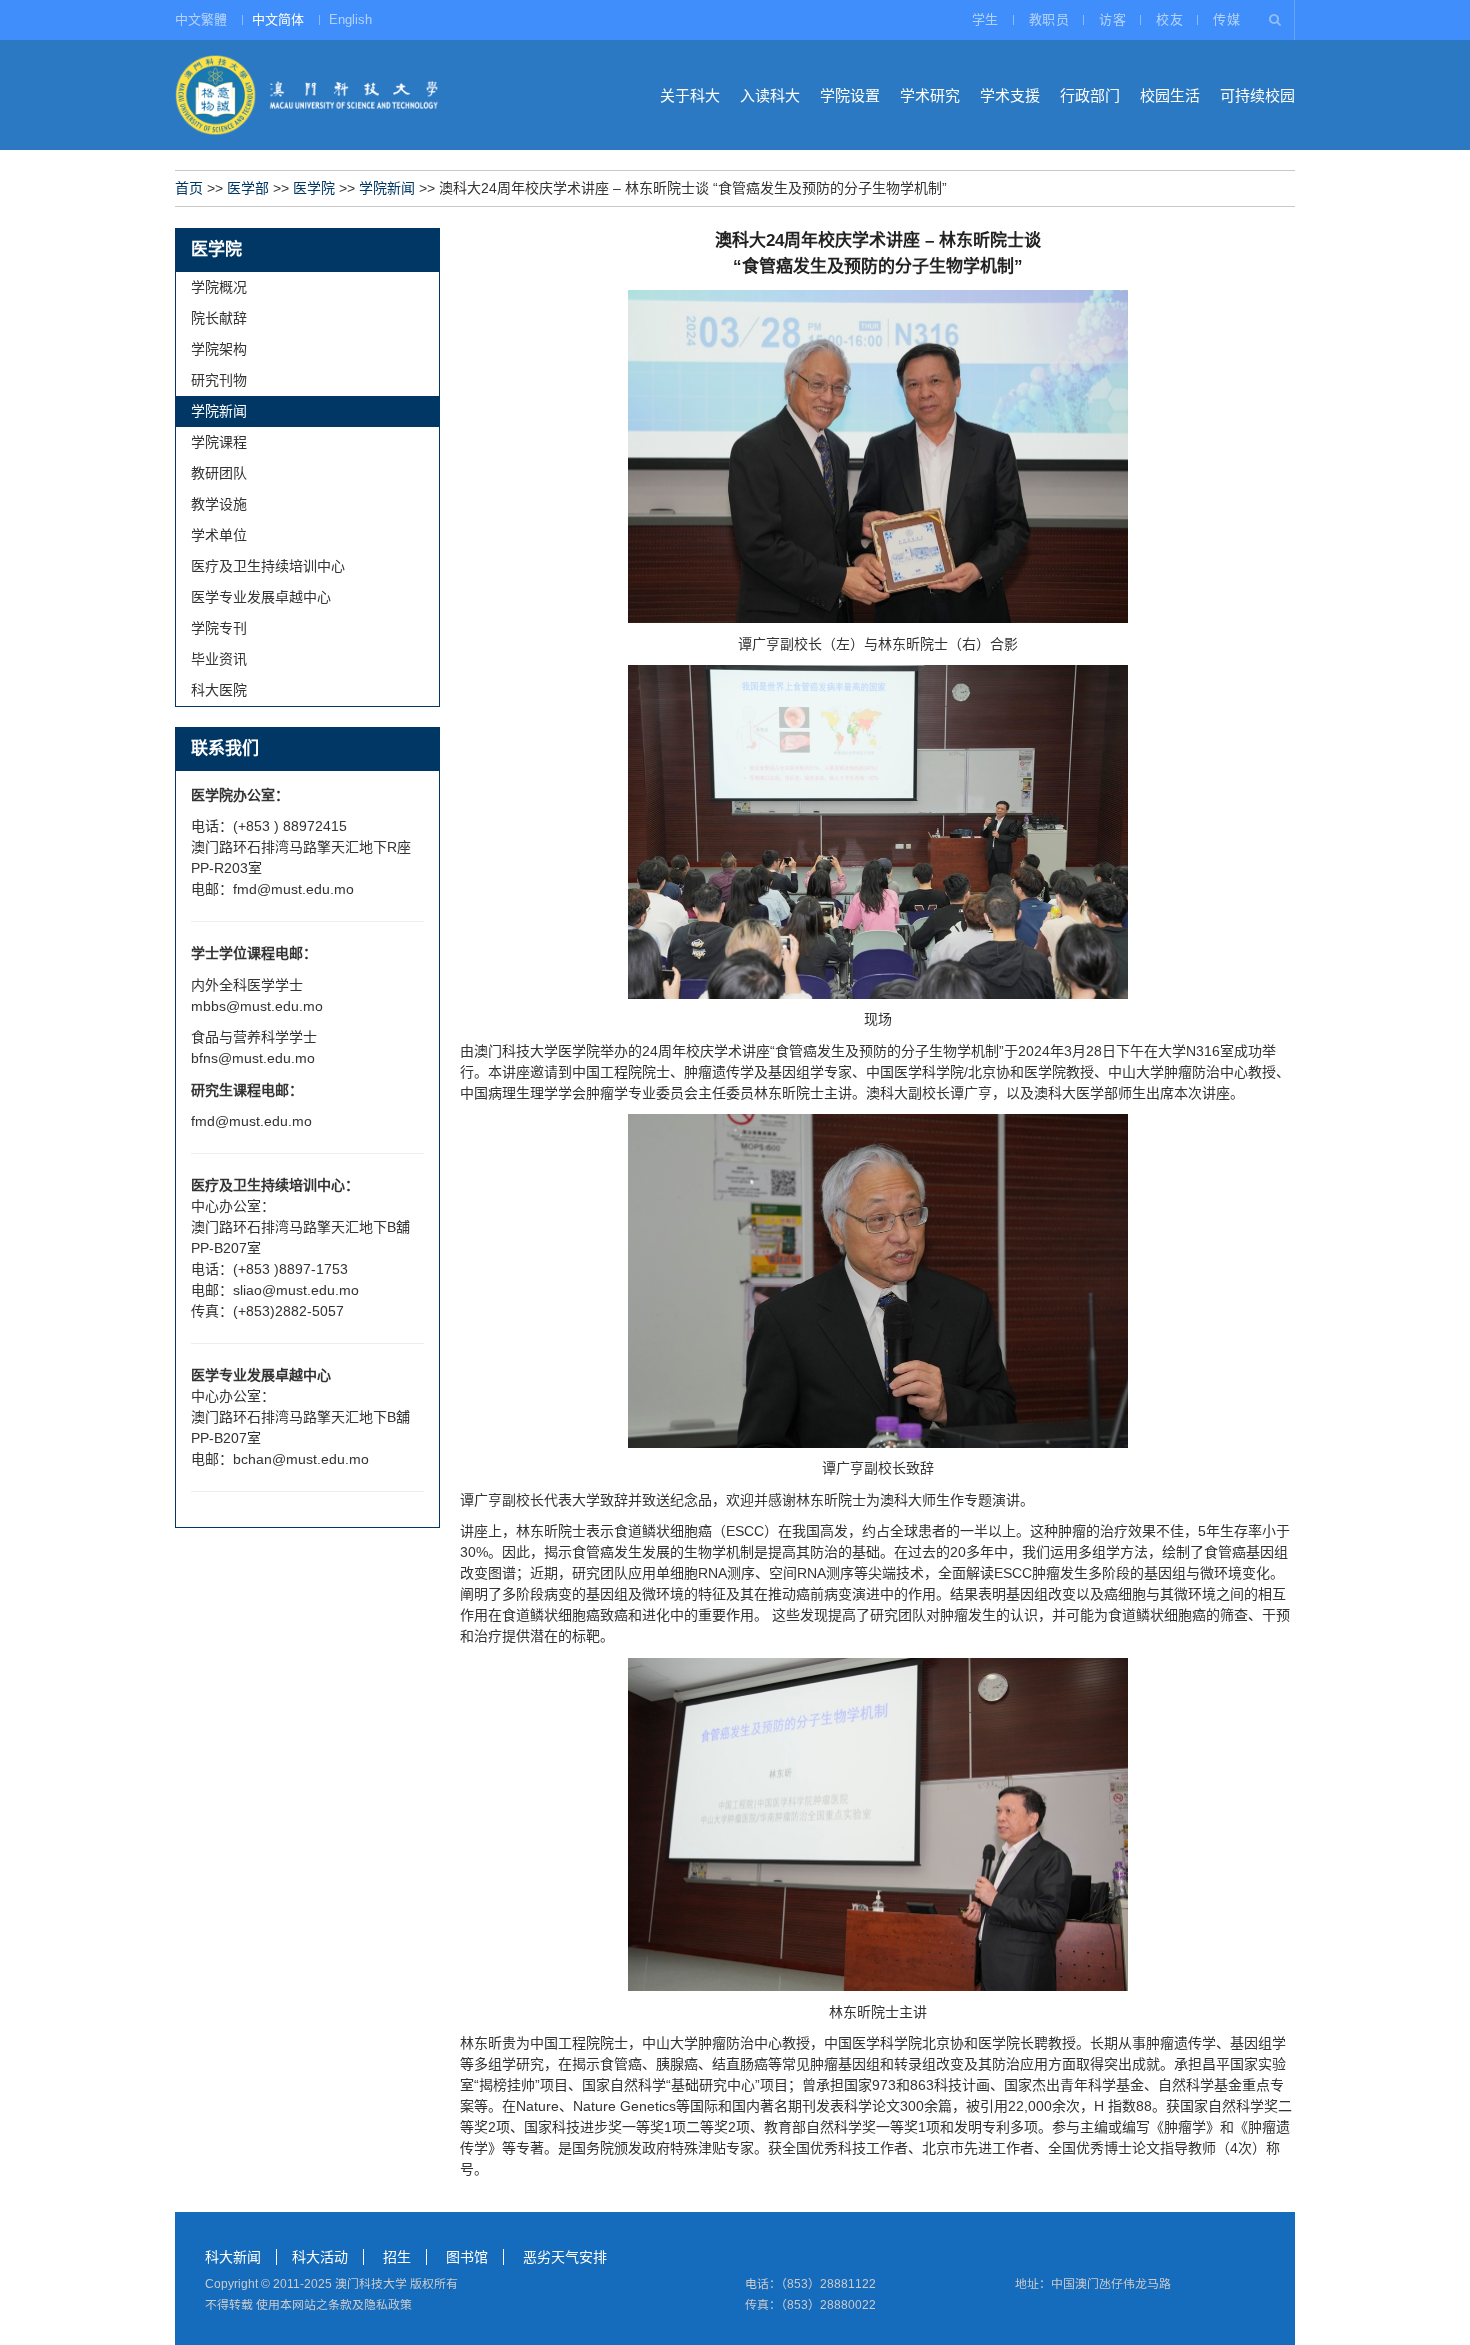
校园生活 (1170, 95)
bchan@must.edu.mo (301, 1459)
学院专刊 (219, 628)
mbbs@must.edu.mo (257, 1006)
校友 (1169, 19)
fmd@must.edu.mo (293, 889)
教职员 (1049, 19)
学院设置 (850, 95)
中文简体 (278, 19)
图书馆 (467, 2257)
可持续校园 (1257, 95)
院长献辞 (219, 318)
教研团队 (219, 473)
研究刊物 (219, 380)
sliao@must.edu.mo (296, 1290)
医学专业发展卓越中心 (261, 597)
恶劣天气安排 (565, 2257)
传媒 (1226, 19)
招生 (397, 2257)
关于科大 (690, 95)
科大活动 (320, 2257)
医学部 (248, 188)
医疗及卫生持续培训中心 (268, 566)
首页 (189, 188)
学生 (985, 19)
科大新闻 (233, 2257)
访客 (1112, 19)
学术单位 (219, 535)
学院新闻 (387, 188)
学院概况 (219, 287)
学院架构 (219, 349)
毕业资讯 (219, 659)
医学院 (314, 188)
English (350, 19)
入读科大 (770, 95)
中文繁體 (201, 19)
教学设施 (219, 504)
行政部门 (1090, 95)
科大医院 (219, 690)
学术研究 (930, 95)
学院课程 (219, 442)
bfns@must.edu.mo (253, 1058)
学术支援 (1010, 95)
